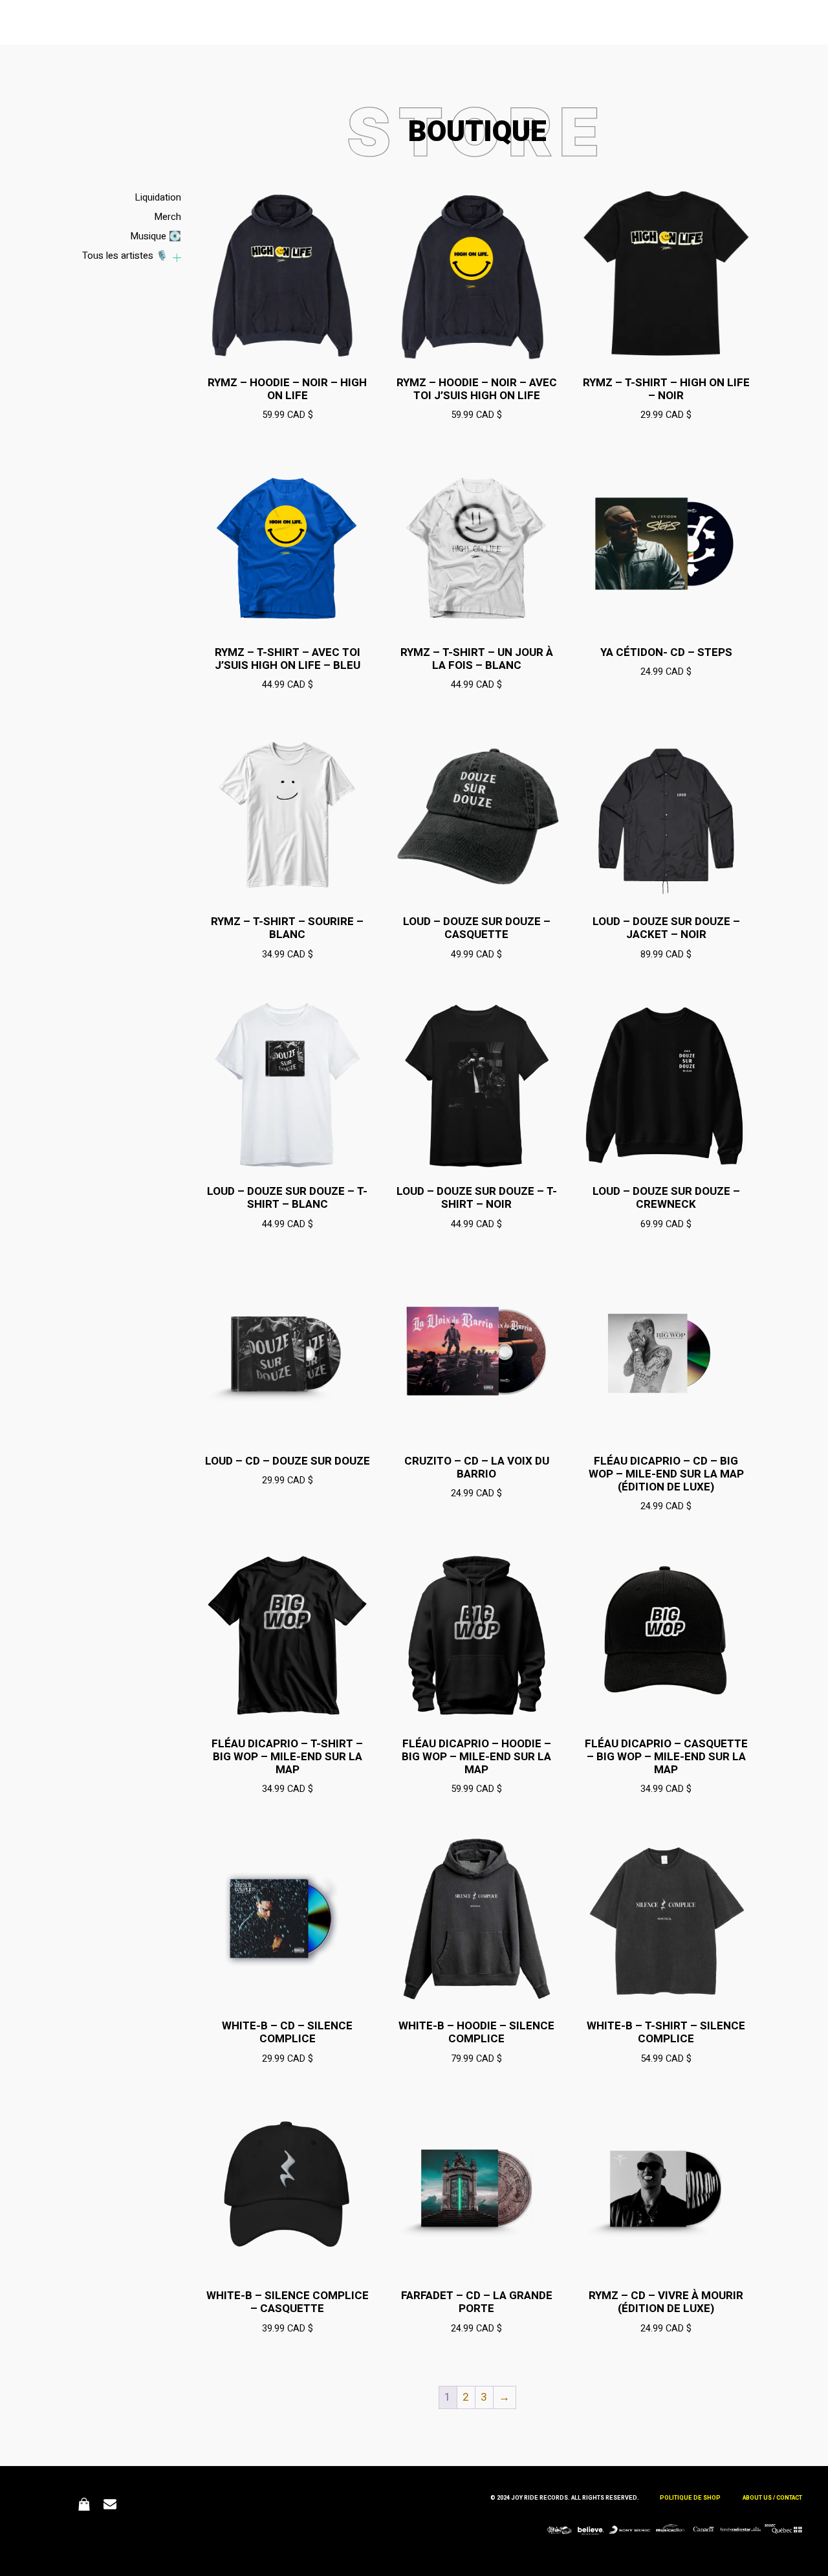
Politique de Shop (690, 2498)
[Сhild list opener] (177, 258)
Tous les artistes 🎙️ (125, 256)
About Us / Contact (772, 2498)
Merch (168, 217)
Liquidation (158, 197)
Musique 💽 (156, 236)
